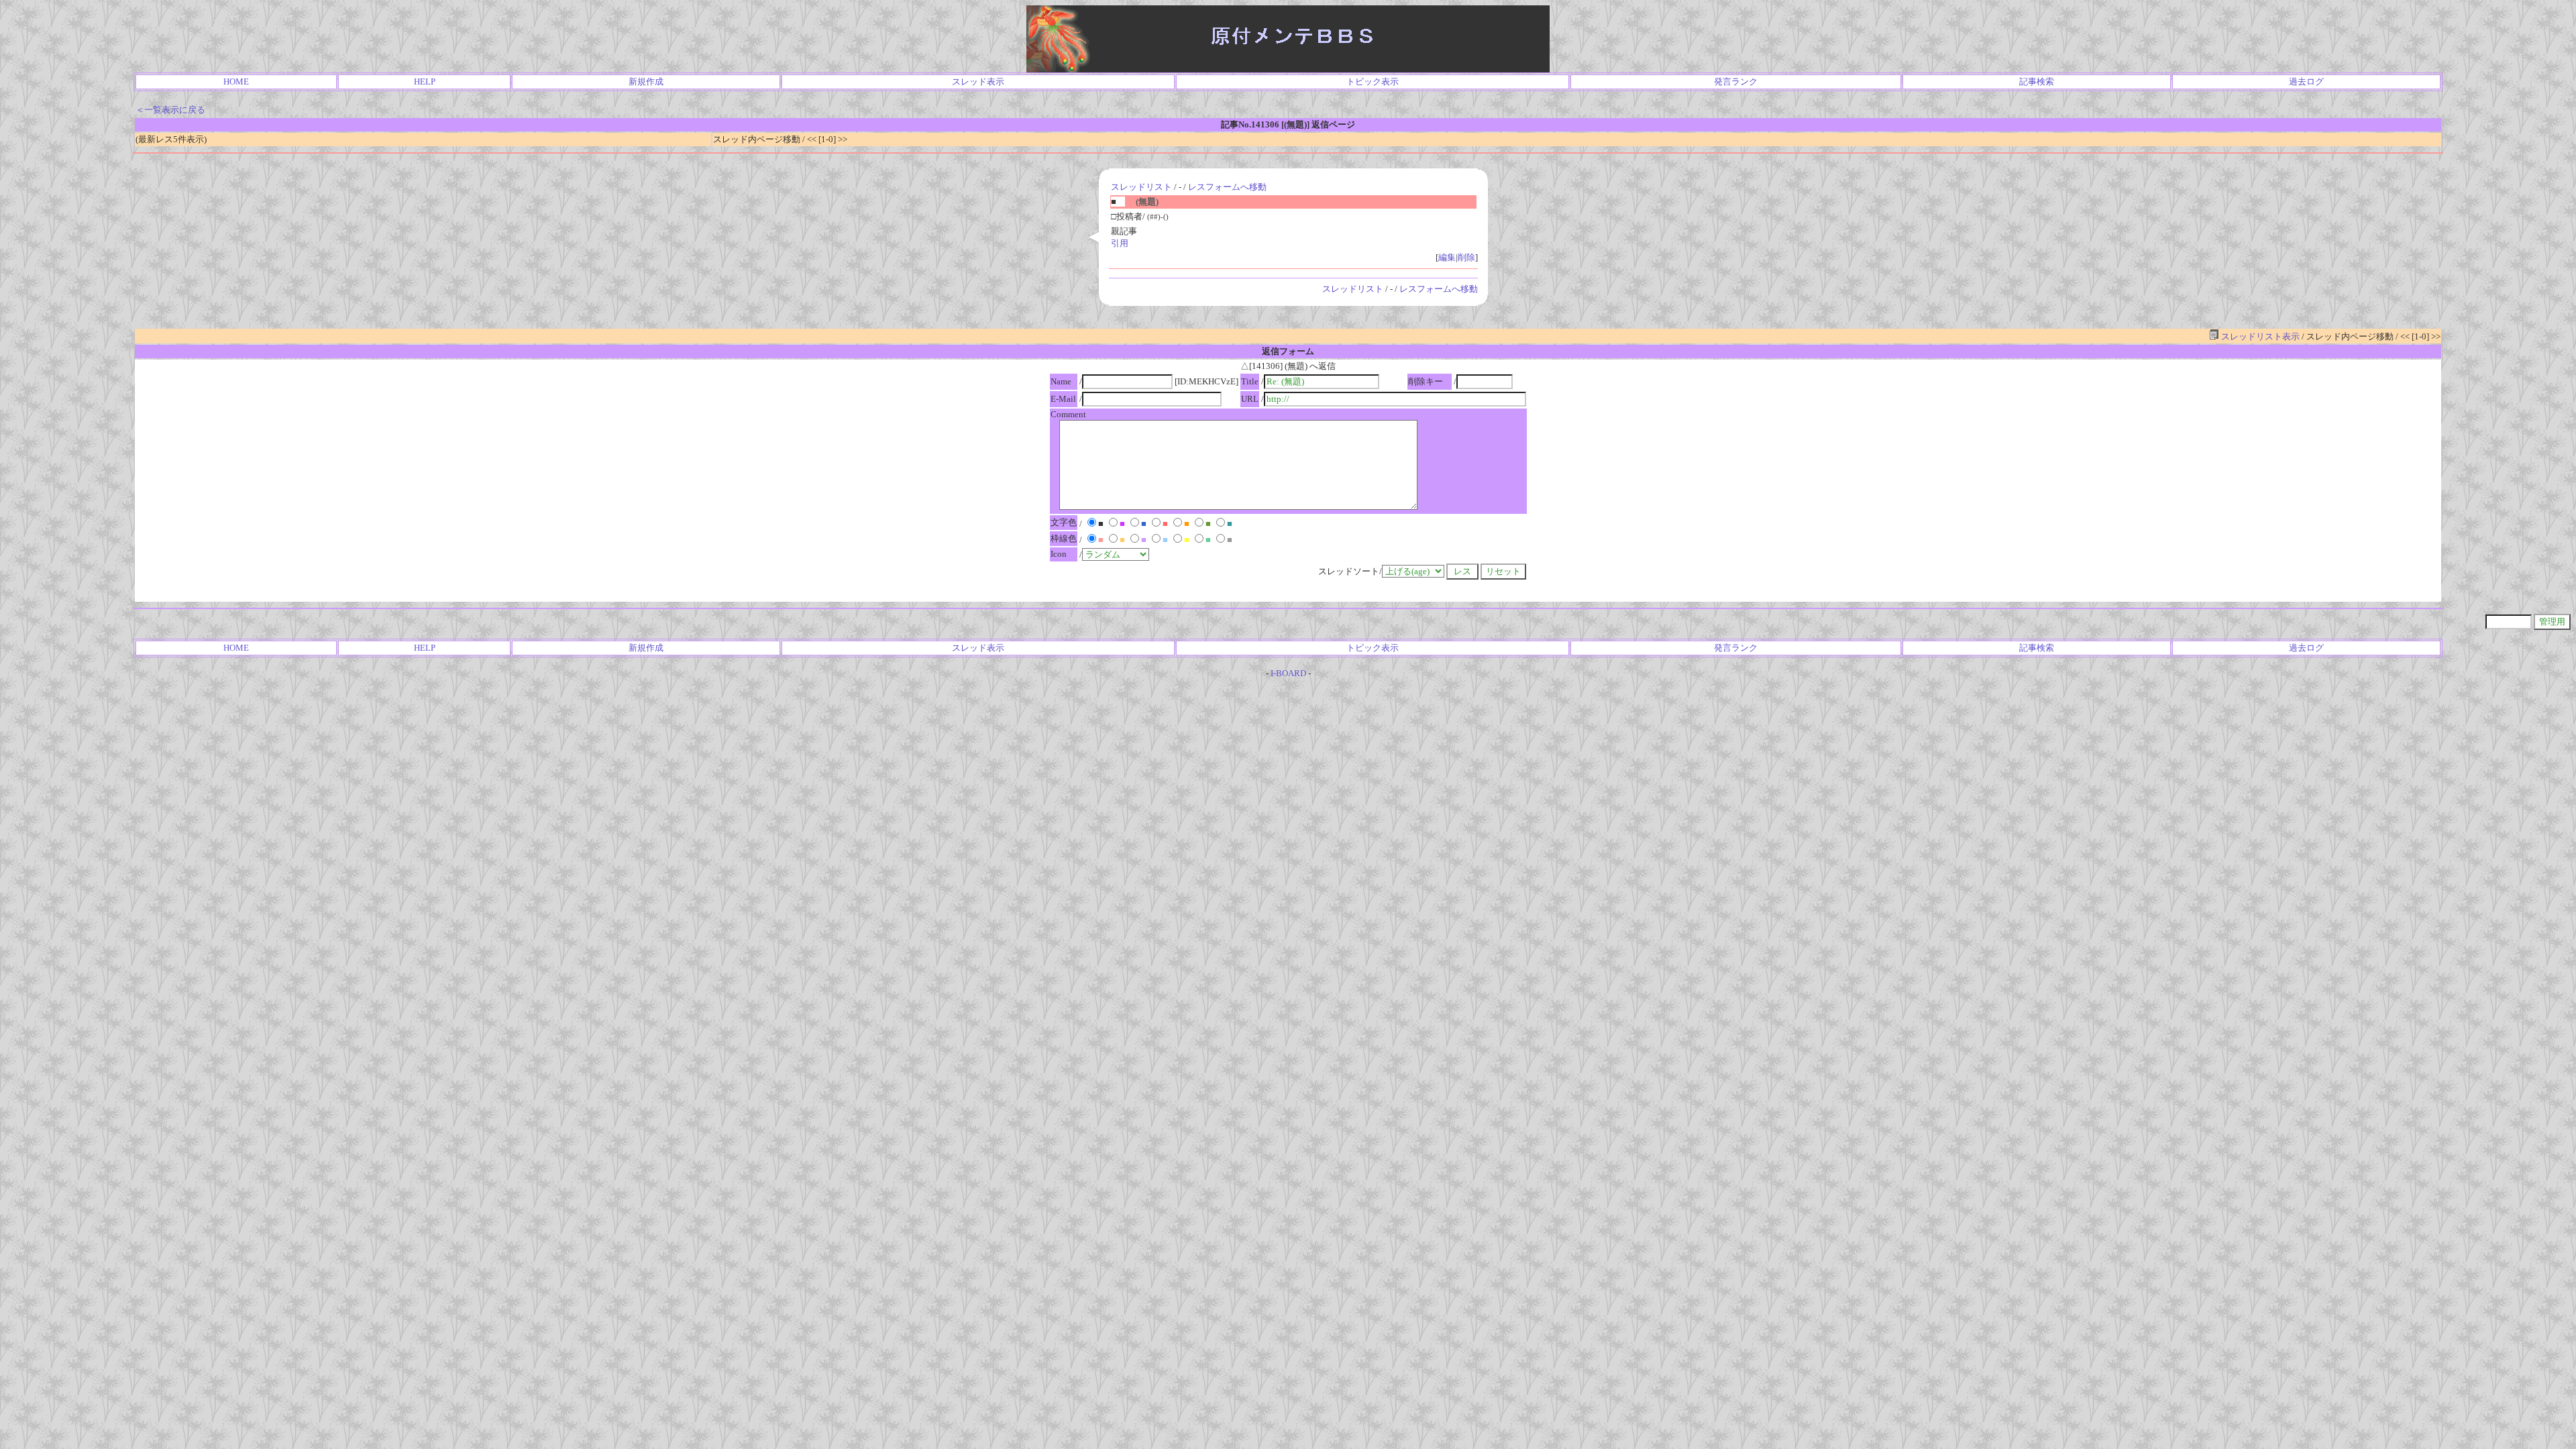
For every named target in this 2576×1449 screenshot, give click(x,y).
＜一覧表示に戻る (170, 110)
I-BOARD (1288, 673)
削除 (1466, 257)
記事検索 (2037, 82)
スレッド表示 (978, 82)
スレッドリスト (1141, 187)
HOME (236, 82)
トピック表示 (1373, 82)
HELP (425, 82)
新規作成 (646, 82)
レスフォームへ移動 (1227, 187)
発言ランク (1736, 82)
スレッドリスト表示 (2259, 336)
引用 (1120, 243)
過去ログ (2306, 82)
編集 (1447, 257)
